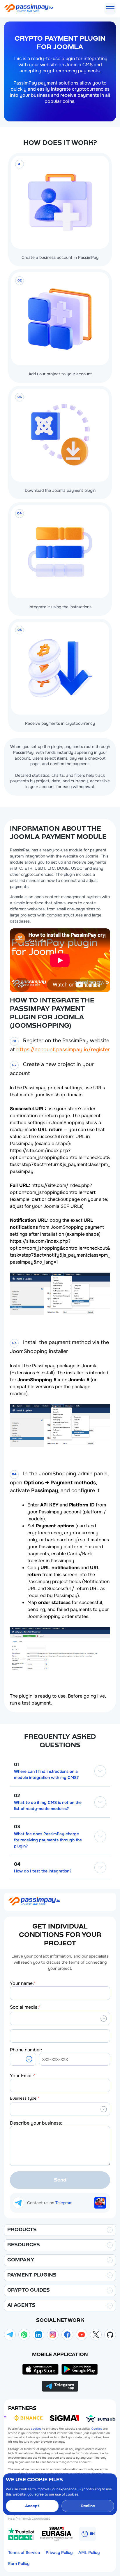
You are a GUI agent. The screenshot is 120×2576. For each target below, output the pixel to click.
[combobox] (14, 2018)
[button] (23, 2059)
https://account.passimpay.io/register (63, 1050)
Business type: (25, 2098)
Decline (88, 2506)
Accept (32, 2506)
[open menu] (110, 9)
